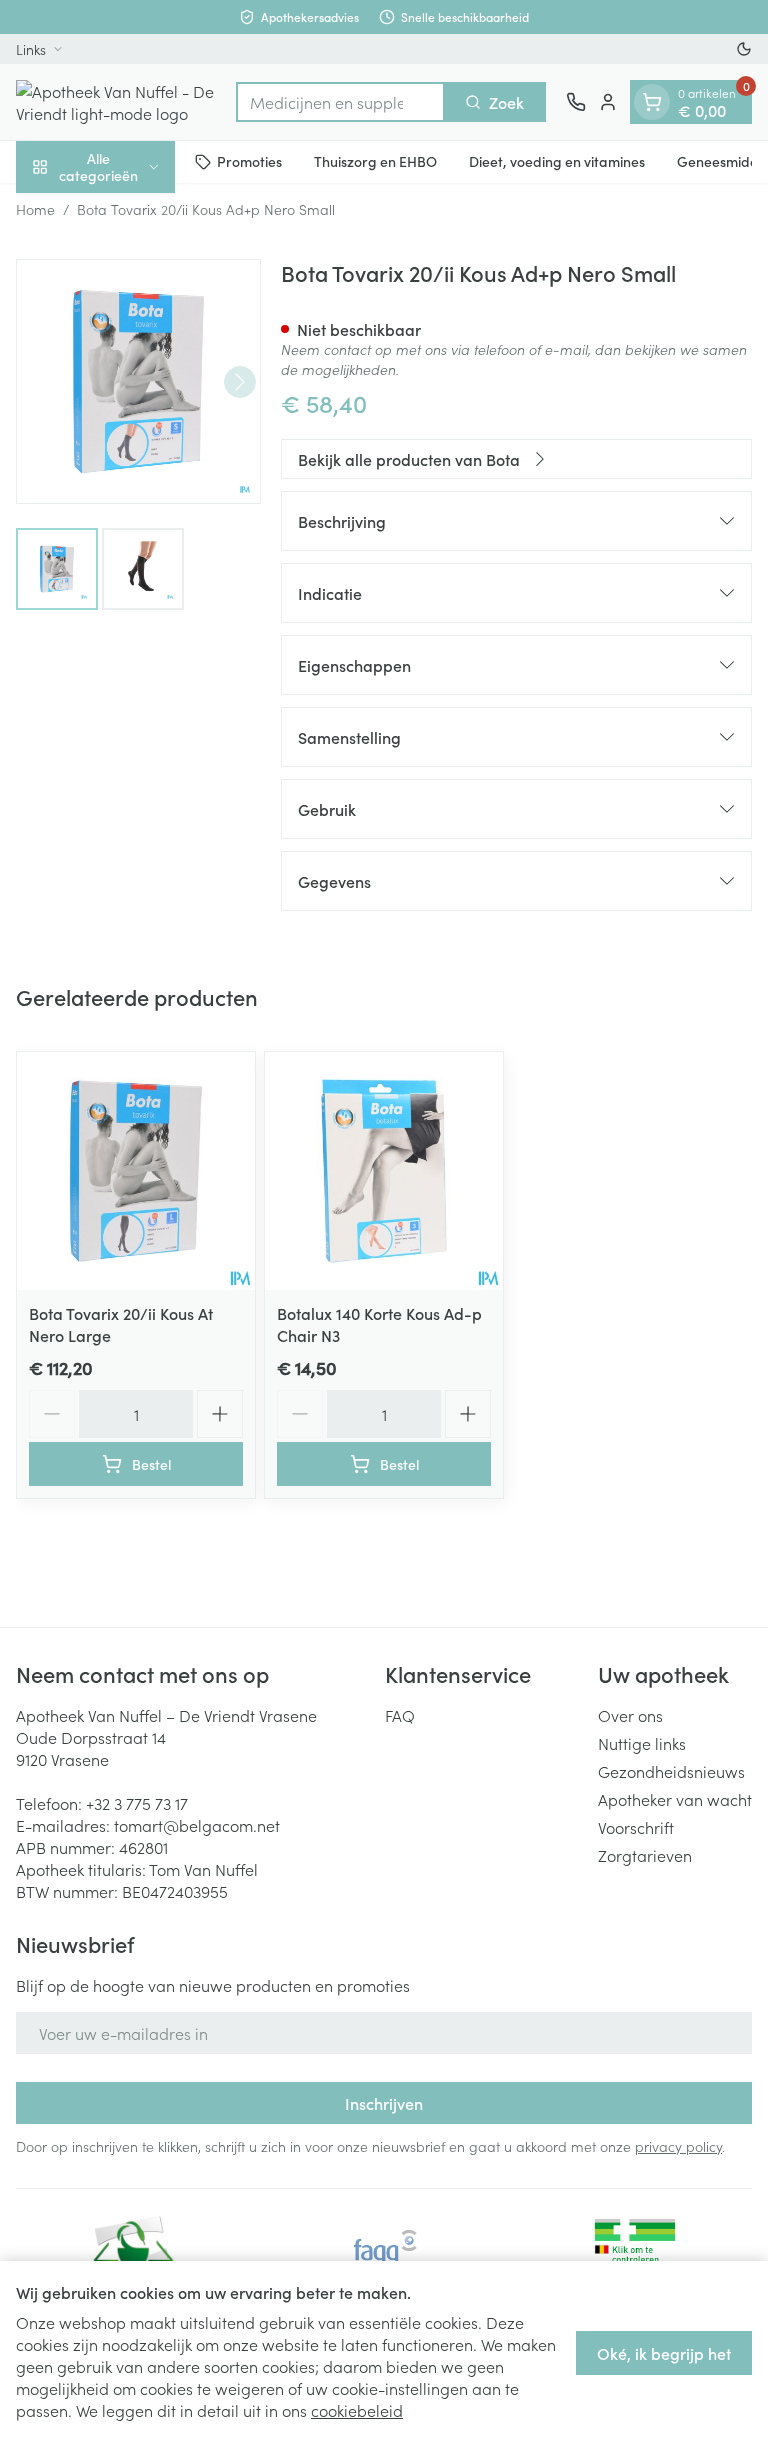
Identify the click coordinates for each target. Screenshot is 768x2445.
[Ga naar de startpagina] (116, 102)
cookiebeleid (357, 2410)
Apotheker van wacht (675, 1799)
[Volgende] (240, 382)
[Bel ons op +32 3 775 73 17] (576, 102)
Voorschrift (636, 1827)
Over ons (630, 1715)
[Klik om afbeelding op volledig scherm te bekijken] (138, 381)
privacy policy (678, 2146)
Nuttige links (642, 1743)
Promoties (249, 161)
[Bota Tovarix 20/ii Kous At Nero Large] (136, 1171)
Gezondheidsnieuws (671, 1771)
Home (35, 209)
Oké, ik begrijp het (664, 2353)
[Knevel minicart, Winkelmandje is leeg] (652, 102)
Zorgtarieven (645, 1855)
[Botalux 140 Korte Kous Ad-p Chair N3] (384, 1171)
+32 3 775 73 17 (137, 1803)
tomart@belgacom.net (197, 1825)
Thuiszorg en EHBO (375, 161)
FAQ (400, 1715)
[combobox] (340, 102)
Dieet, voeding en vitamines (557, 161)
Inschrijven (384, 2103)
